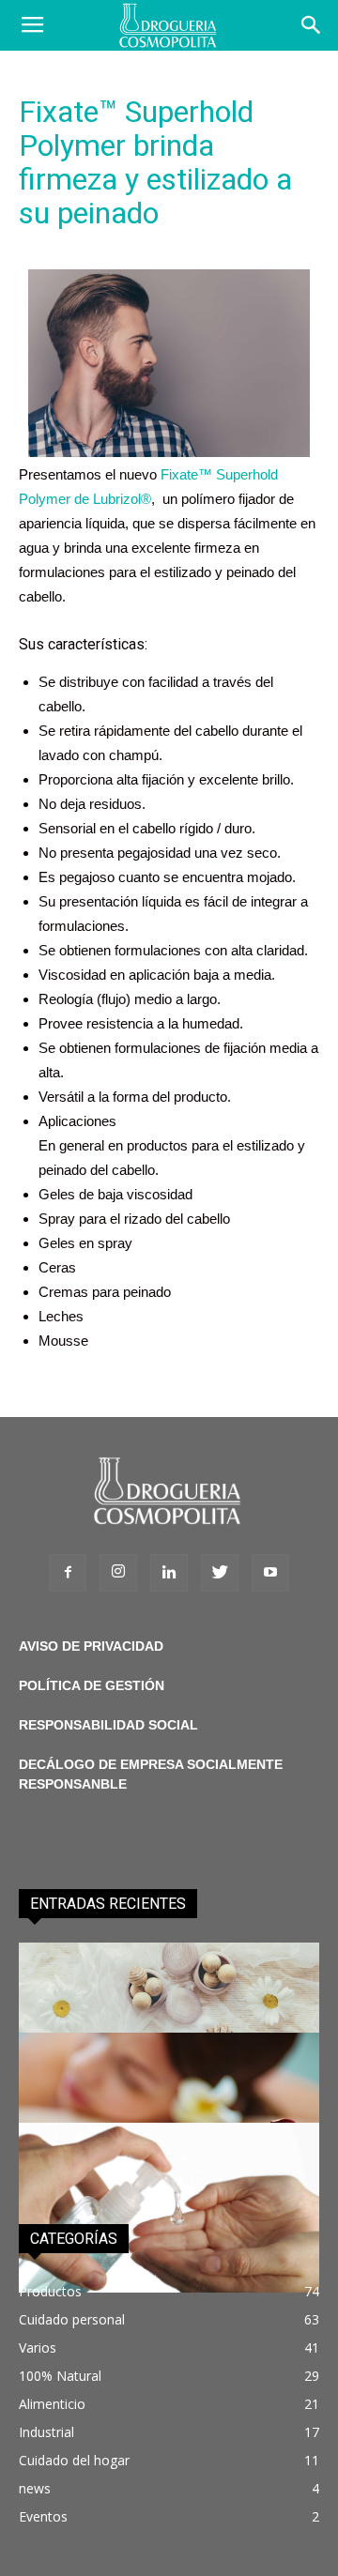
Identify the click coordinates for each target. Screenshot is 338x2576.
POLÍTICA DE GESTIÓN (92, 1685)
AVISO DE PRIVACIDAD (91, 1646)
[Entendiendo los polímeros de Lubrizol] (169, 2207)
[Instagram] (118, 1573)
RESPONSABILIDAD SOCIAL (108, 1725)
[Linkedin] (169, 1573)
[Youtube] (270, 1573)
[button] (312, 25)
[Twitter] (220, 1573)
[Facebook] (68, 1573)
